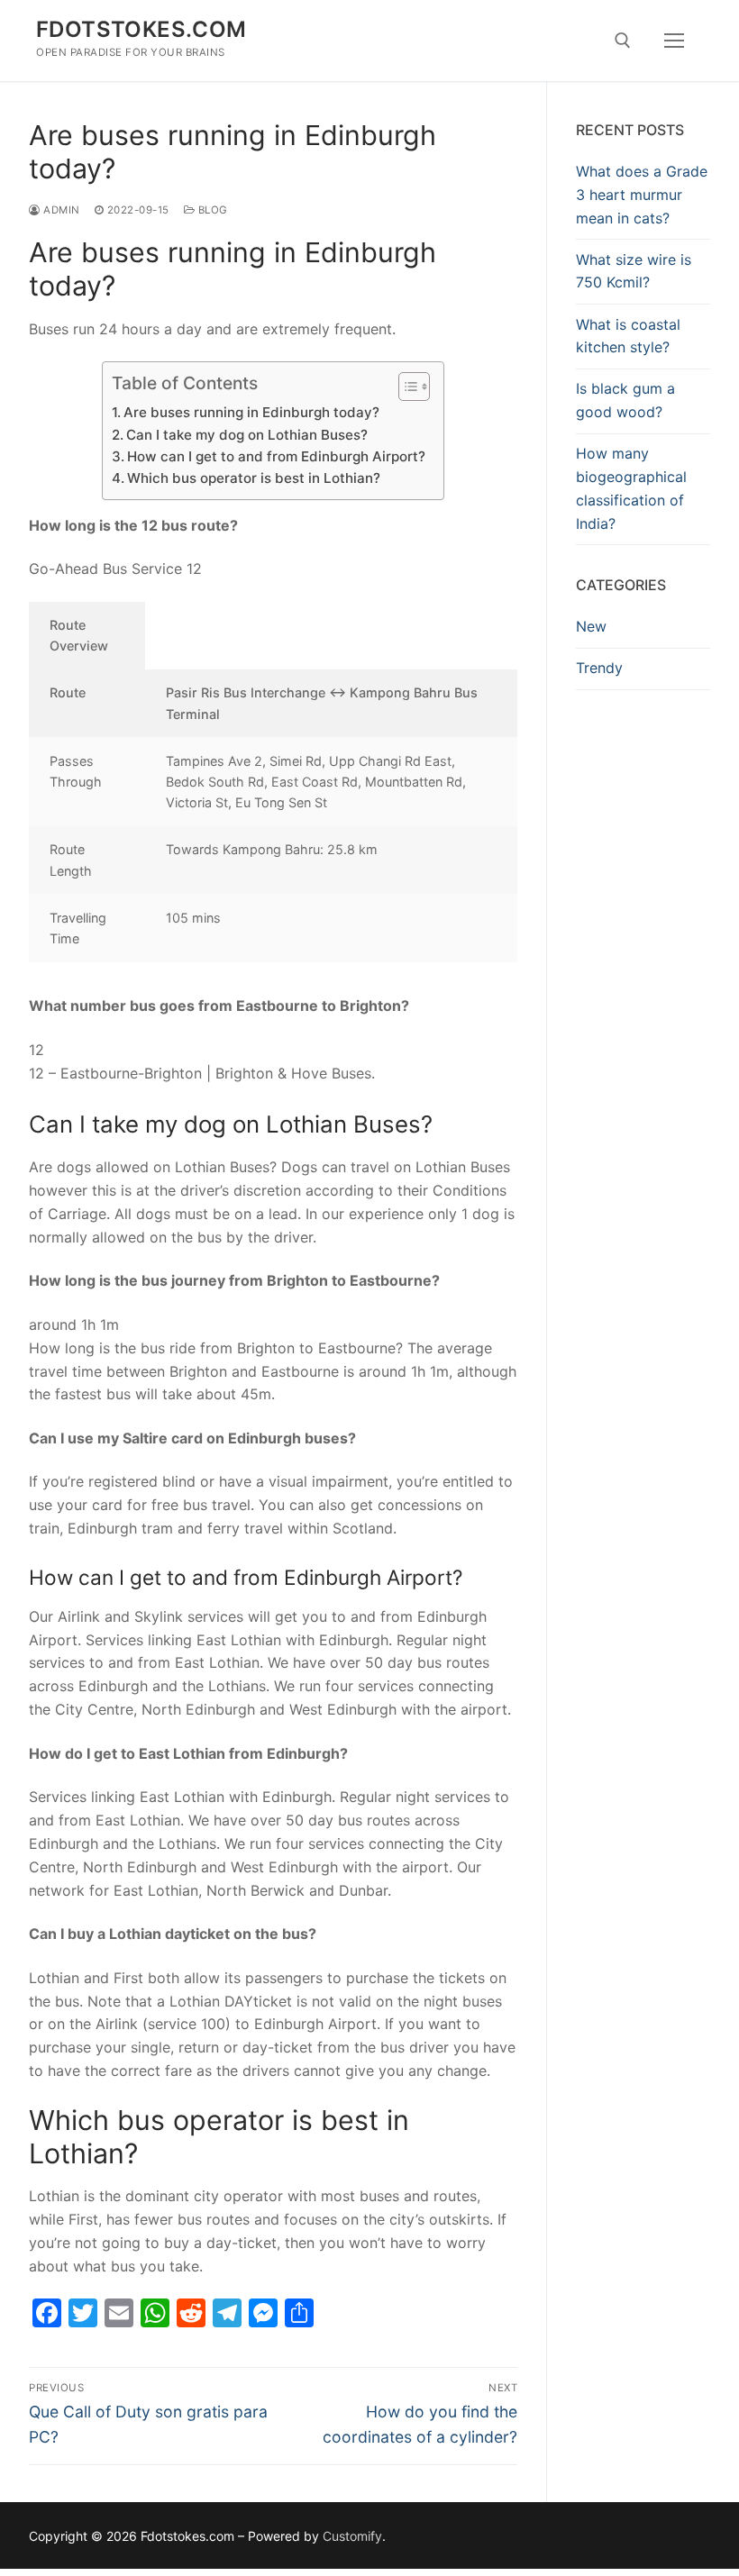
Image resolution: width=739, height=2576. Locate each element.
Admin (60, 210)
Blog (211, 210)
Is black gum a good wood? (625, 400)
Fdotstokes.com (141, 29)
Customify (352, 2536)
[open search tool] (623, 41)
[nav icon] (674, 41)
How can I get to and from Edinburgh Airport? (276, 456)
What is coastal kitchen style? (628, 336)
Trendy (599, 668)
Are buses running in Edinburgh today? (251, 412)
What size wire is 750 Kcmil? (634, 271)
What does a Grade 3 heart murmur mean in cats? (642, 195)
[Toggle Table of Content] (405, 387)
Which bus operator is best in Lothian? (254, 478)
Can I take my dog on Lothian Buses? (247, 435)
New (591, 626)
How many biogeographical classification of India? (631, 488)
